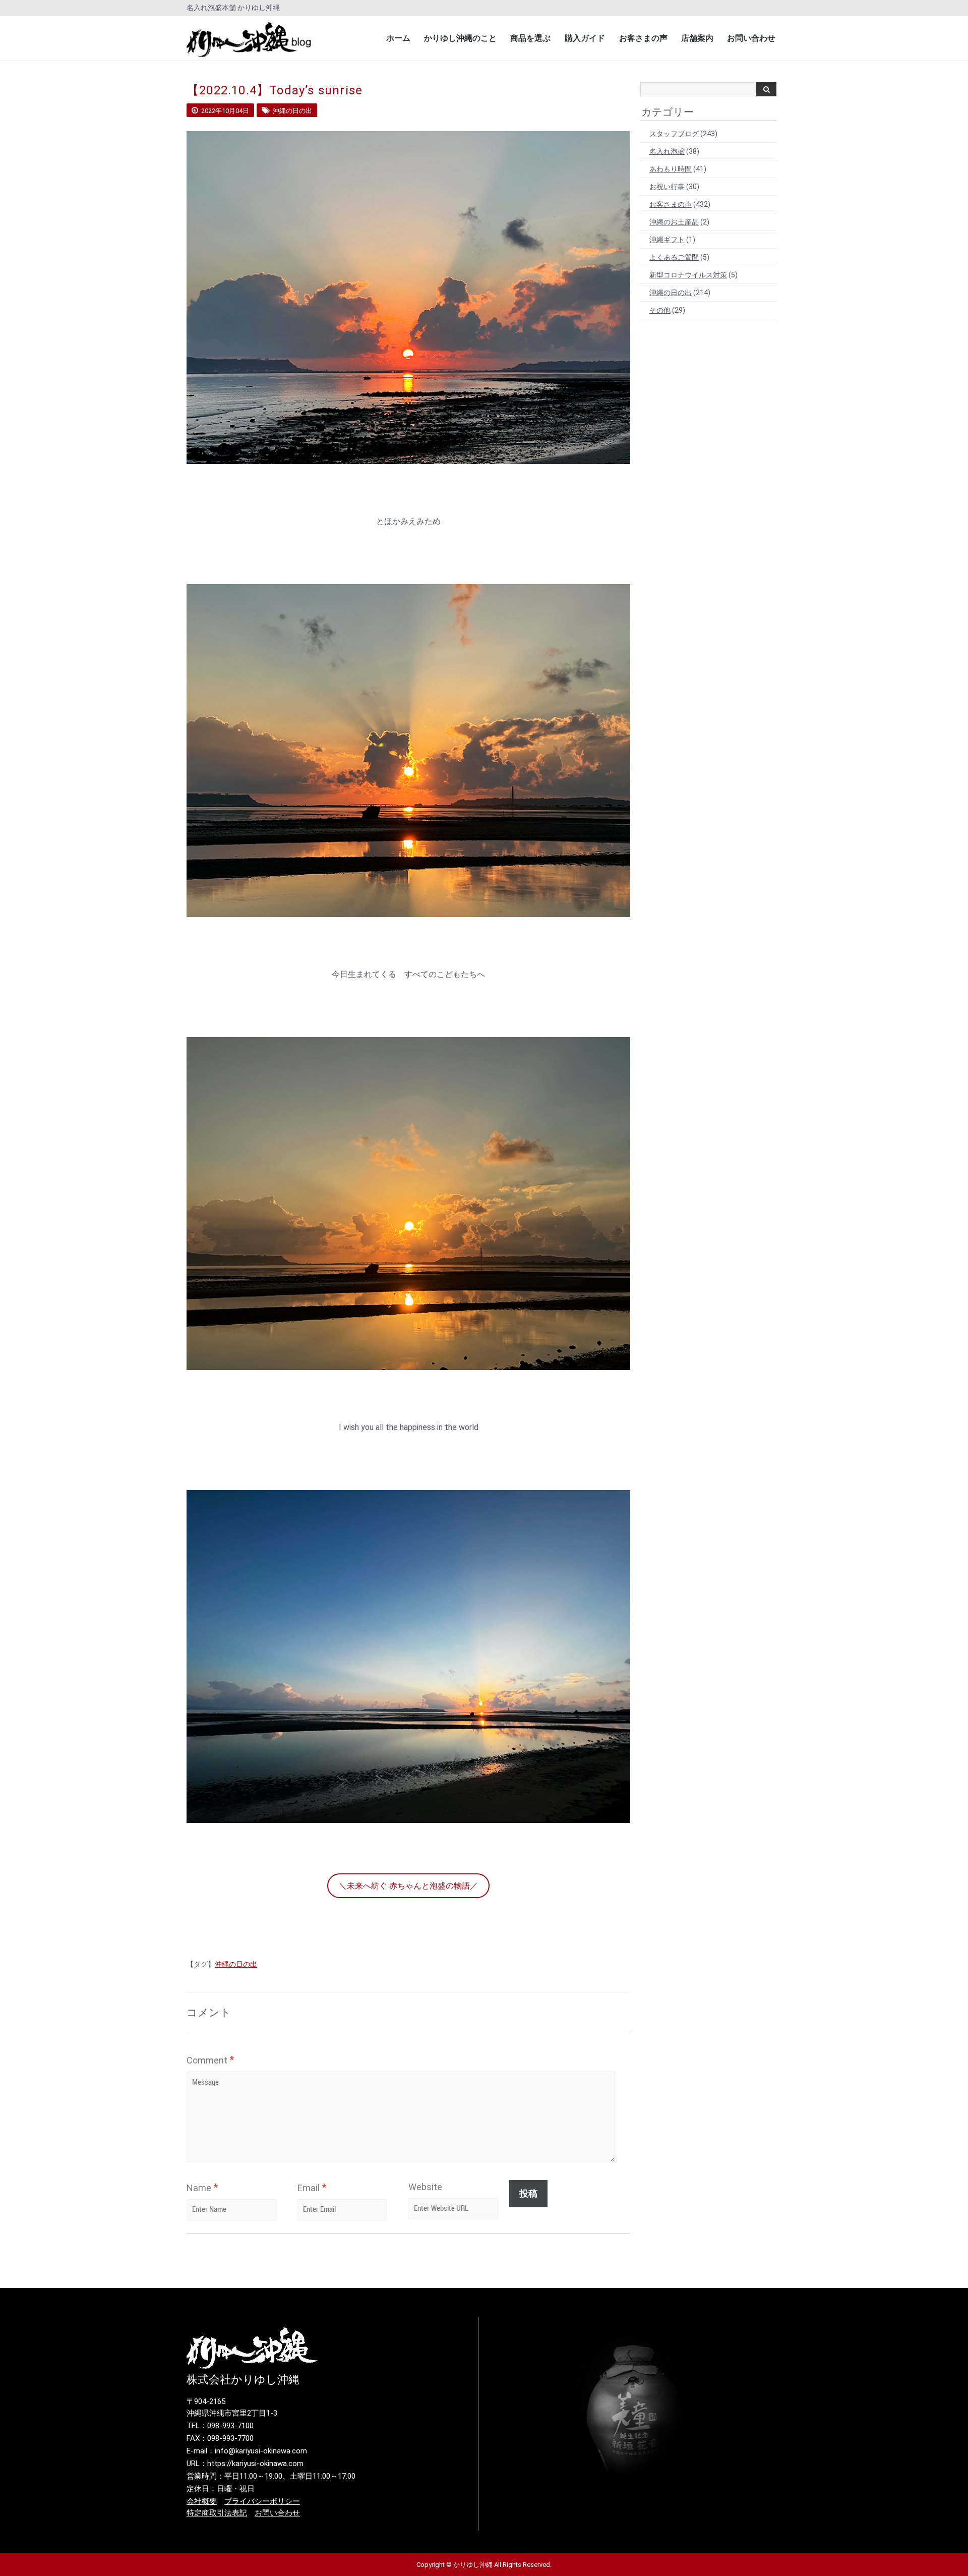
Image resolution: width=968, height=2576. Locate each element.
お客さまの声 (643, 38)
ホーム (398, 38)
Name (202, 2188)
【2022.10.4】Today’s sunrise (275, 90)
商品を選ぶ (530, 38)
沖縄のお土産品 (674, 222)
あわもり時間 (671, 169)
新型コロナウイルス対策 (688, 275)
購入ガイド (585, 38)
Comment (210, 2060)
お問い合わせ (751, 38)
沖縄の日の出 (236, 1964)
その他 (660, 310)
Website (425, 2187)
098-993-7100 (230, 2426)
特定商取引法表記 (217, 2513)
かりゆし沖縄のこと (460, 38)
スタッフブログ (674, 134)
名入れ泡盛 (667, 151)
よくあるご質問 (674, 257)
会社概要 (202, 2501)
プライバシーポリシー (262, 2501)
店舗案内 (697, 38)
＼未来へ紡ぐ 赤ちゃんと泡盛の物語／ (408, 1886)
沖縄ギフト (667, 240)
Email (312, 2188)
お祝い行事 (667, 187)
